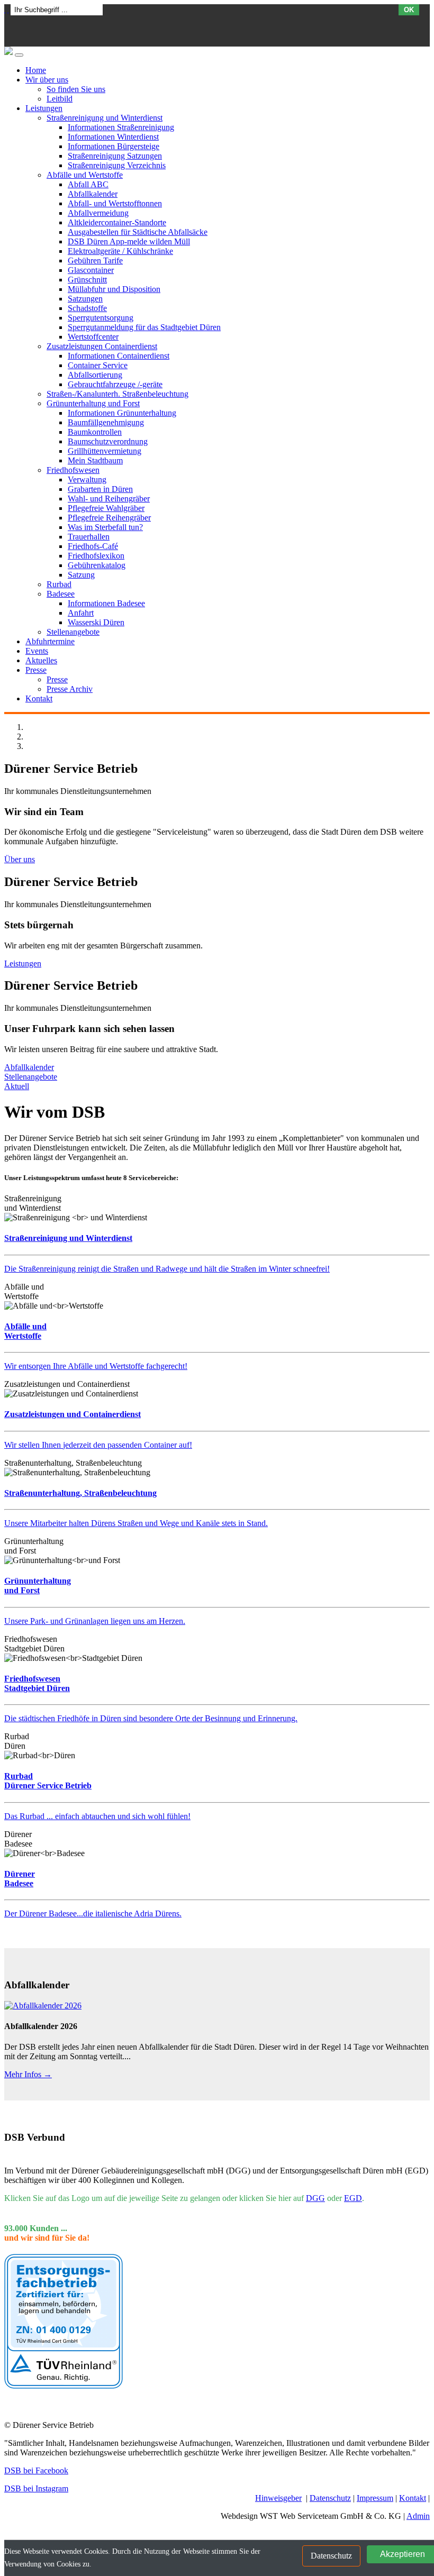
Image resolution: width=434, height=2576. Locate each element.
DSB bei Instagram (36, 2488)
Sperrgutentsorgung (101, 318)
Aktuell (17, 1086)
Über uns (20, 859)
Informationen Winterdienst (113, 137)
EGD (353, 2198)
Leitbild (60, 99)
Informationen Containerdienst (119, 356)
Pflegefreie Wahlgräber (106, 508)
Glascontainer (91, 270)
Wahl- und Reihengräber (109, 499)
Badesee (61, 594)
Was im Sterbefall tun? (105, 527)
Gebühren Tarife (95, 261)
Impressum (375, 2498)
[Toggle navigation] (19, 55)
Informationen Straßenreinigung (121, 127)
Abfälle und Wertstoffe (85, 175)
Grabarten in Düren (100, 489)
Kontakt (39, 698)
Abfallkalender (93, 194)
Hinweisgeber (278, 2498)
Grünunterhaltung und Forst (93, 403)
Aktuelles (41, 660)
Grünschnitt (87, 280)
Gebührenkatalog (97, 565)
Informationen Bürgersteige (114, 146)
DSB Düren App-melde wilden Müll (129, 241)
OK (409, 10)
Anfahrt (81, 613)
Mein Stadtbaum (95, 460)
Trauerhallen (89, 537)
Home (36, 70)
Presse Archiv (70, 689)
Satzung (81, 575)
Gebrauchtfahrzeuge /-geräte (115, 384)
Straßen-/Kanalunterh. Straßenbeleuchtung (117, 394)
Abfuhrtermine (50, 641)
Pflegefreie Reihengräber (109, 518)
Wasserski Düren (96, 622)
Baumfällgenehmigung (106, 422)
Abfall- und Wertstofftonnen (115, 203)
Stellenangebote (73, 632)
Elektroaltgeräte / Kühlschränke (120, 251)
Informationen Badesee (106, 603)
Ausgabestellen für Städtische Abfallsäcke (138, 232)
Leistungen (44, 108)
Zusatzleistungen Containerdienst (102, 346)
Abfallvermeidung (98, 213)
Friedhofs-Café (93, 546)
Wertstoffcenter (93, 337)
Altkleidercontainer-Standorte (117, 222)
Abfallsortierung (95, 375)
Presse (36, 670)
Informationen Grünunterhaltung (122, 413)
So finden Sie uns (76, 89)
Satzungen (85, 299)
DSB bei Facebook (36, 2470)
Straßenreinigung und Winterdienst (105, 118)
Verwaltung (87, 479)
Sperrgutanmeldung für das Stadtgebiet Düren (144, 327)
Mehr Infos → (28, 2074)
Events (37, 651)
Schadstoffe (87, 308)
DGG (315, 2198)
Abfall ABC (88, 184)
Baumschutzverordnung (108, 441)
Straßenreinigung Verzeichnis (117, 165)
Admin (418, 2516)
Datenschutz (330, 2498)
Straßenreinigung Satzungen (115, 156)
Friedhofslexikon (96, 556)
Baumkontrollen (95, 432)
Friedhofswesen (73, 470)
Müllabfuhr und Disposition (114, 289)
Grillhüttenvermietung (105, 451)
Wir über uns (47, 80)
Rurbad (59, 584)
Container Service (98, 365)
